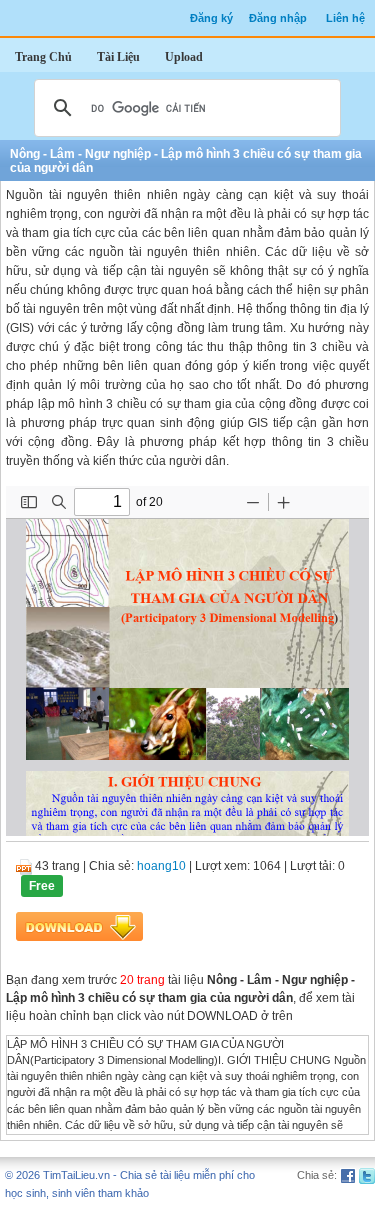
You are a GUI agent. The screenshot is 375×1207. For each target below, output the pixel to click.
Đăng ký (211, 18)
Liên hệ (345, 18)
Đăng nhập (278, 18)
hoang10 (161, 866)
